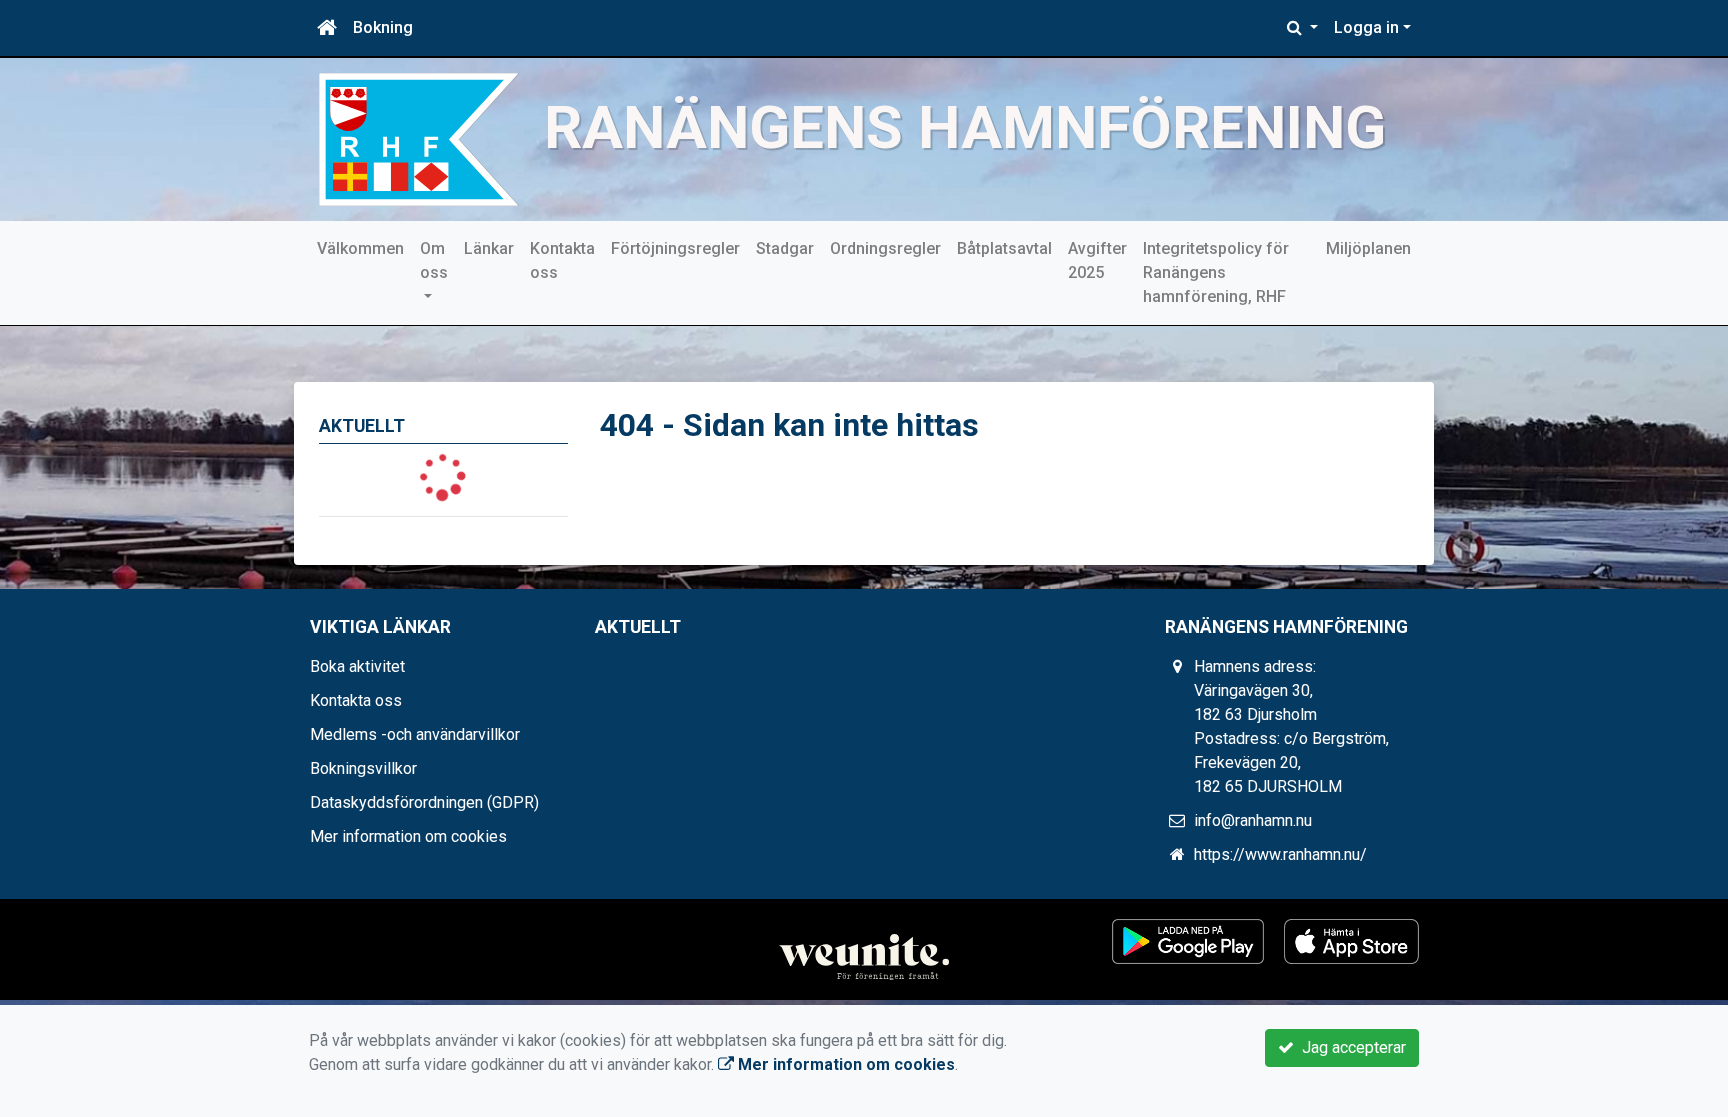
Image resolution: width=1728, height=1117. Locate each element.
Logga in (1366, 27)
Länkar (489, 248)
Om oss (434, 260)
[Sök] (1302, 28)
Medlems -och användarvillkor (415, 734)
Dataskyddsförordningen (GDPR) (424, 802)
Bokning (383, 27)
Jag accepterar (1350, 1047)
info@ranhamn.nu (1253, 820)
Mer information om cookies (408, 836)
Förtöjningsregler (675, 248)
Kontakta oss (562, 260)
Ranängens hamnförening (965, 127)
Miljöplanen (1368, 248)
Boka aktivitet (357, 666)
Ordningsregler (885, 248)
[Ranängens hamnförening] (419, 138)
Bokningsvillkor (363, 768)
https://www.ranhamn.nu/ (1280, 854)
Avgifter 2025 (1097, 260)
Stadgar (785, 248)
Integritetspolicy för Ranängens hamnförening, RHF (1216, 272)
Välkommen (360, 248)
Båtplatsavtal (1004, 248)
